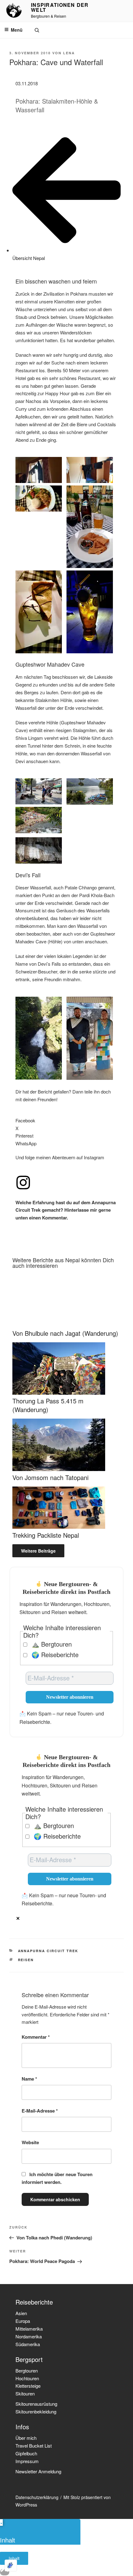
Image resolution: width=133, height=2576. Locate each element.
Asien (21, 2313)
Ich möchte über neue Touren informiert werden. (57, 2178)
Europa (23, 2321)
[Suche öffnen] (37, 30)
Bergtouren (27, 2370)
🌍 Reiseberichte (54, 1655)
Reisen (26, 1960)
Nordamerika (29, 2336)
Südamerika (28, 2344)
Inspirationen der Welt (60, 7)
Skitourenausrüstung (36, 2404)
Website (30, 2142)
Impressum (27, 2461)
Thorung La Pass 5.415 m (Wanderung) (48, 1405)
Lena (69, 53)
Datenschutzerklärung (37, 2497)
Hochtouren (27, 2378)
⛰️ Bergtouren (51, 1644)
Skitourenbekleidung (36, 2411)
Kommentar (36, 2037)
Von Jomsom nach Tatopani (50, 1477)
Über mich (26, 2438)
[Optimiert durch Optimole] (11, 2565)
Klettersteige (28, 2386)
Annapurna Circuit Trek (48, 1951)
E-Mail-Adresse (40, 2111)
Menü (17, 30)
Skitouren (25, 2393)
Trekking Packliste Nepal (46, 1535)
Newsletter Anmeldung (38, 2471)
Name (29, 2079)
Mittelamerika (29, 2329)
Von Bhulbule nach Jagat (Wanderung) (65, 1333)
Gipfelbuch (26, 2453)
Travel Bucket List (34, 2446)
